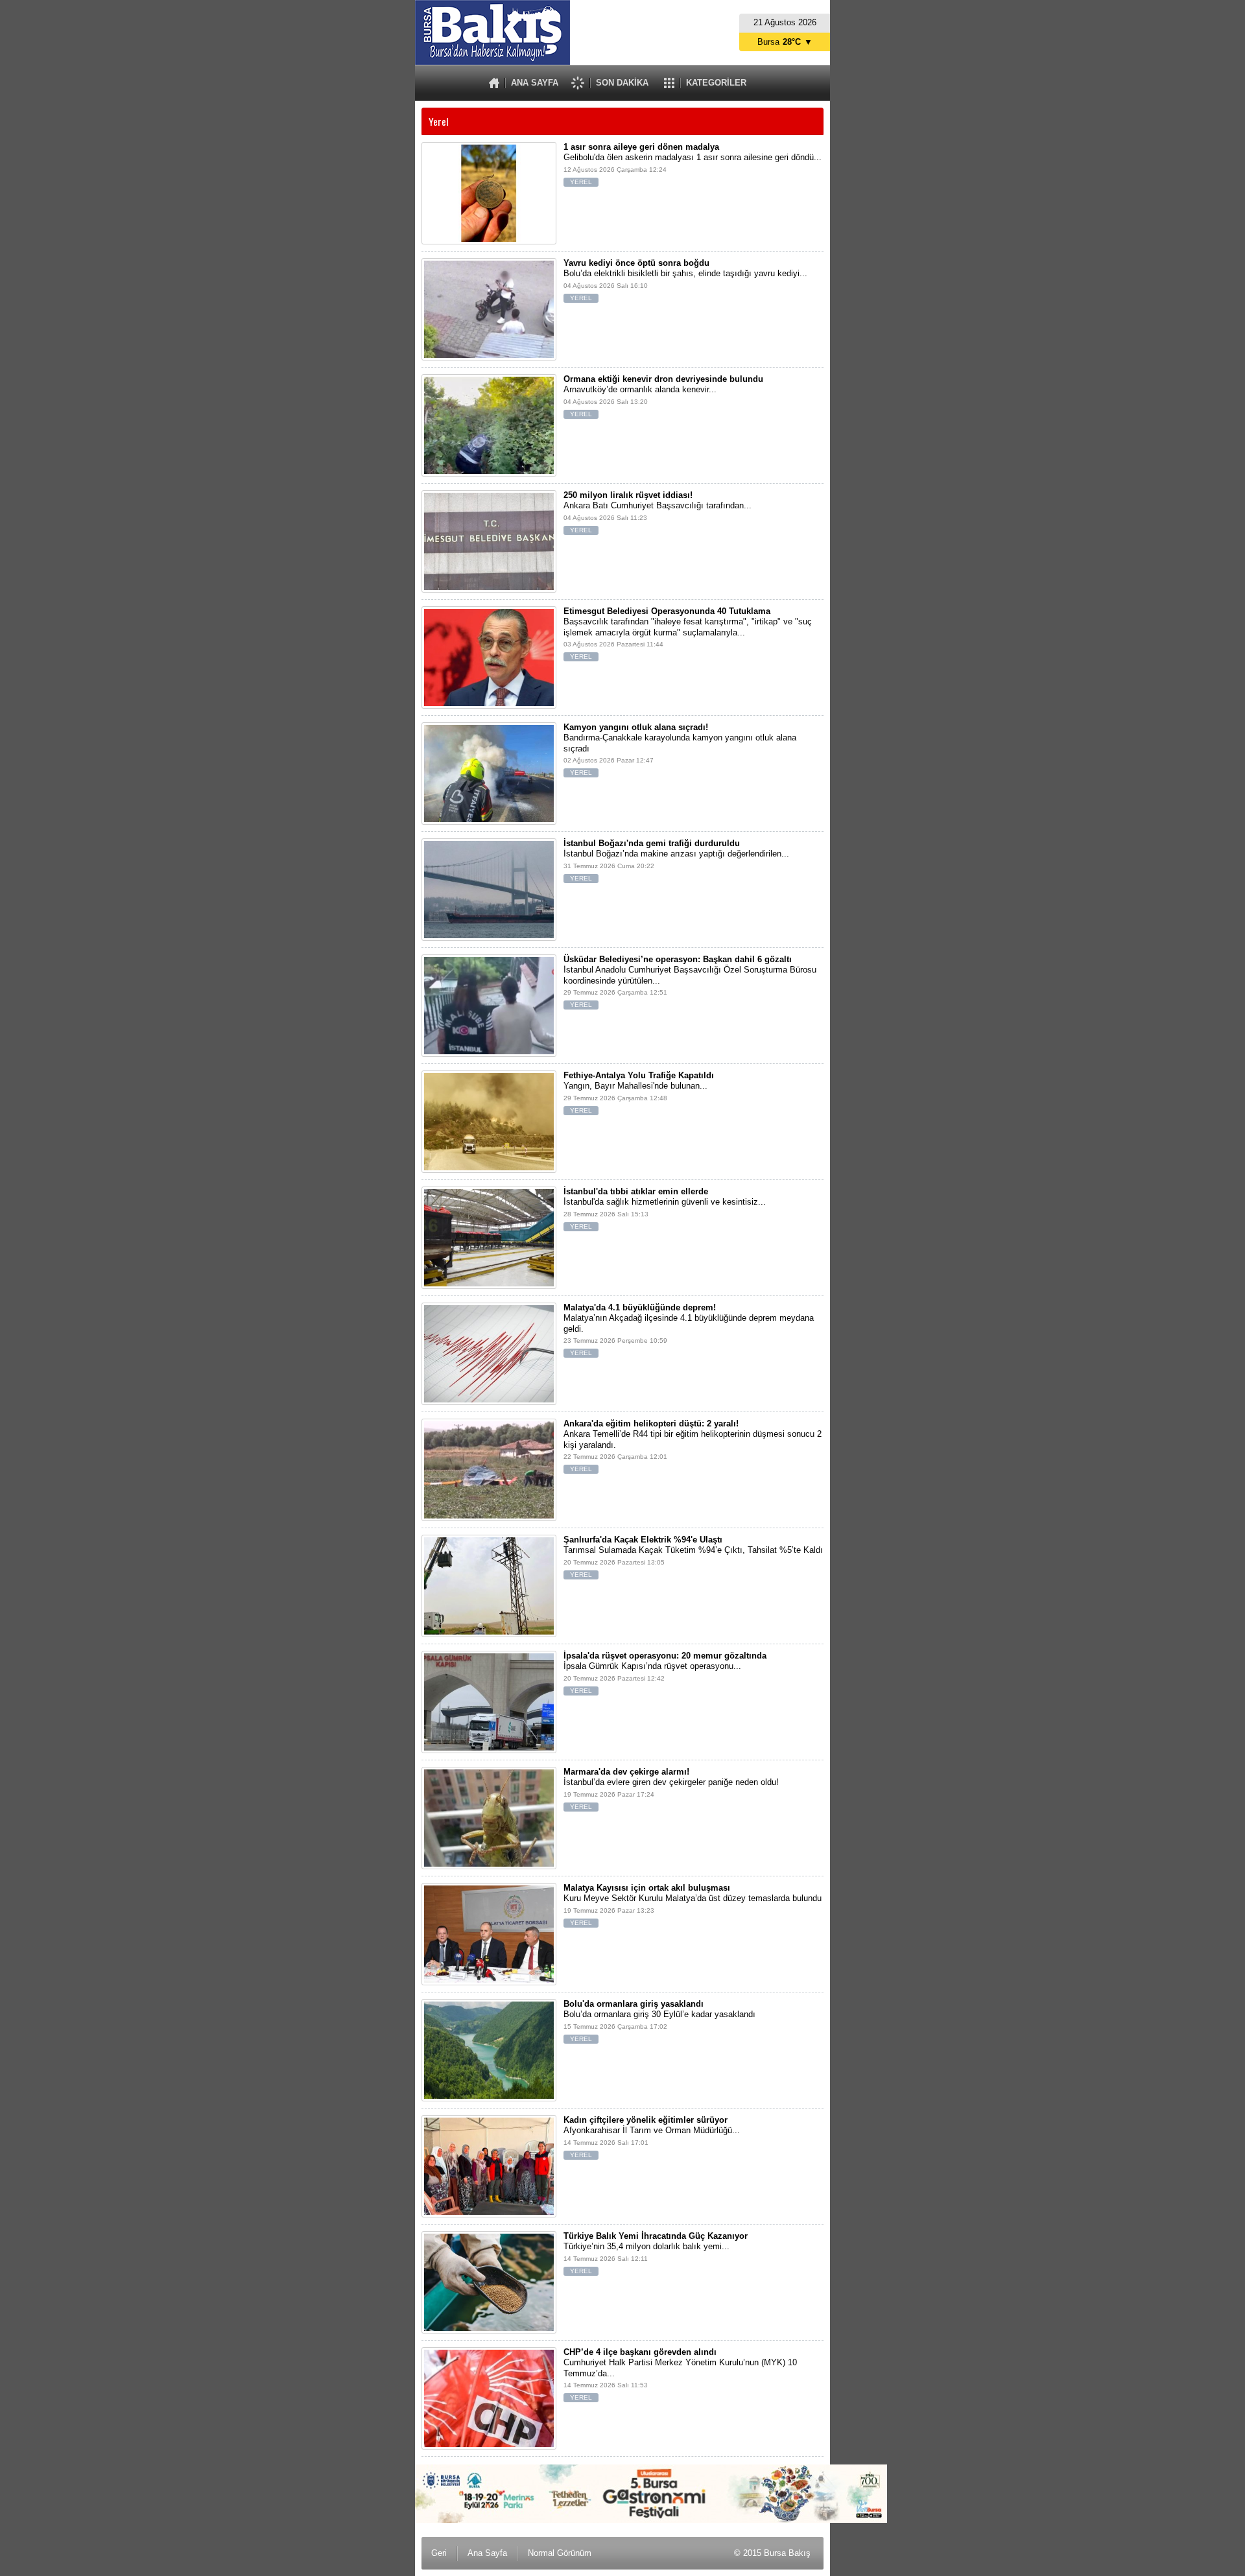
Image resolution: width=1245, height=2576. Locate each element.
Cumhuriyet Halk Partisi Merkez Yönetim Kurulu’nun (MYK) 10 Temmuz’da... (680, 2374)
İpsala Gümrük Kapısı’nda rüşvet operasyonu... (665, 1672)
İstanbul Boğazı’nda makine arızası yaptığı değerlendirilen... (676, 860)
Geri (439, 2553)
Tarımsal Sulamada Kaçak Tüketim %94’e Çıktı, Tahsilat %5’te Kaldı (693, 1556)
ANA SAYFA (535, 83)
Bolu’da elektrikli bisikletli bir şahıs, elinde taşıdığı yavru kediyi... (685, 280)
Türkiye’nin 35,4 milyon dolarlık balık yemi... (656, 2253)
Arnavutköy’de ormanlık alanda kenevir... (663, 396)
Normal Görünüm (560, 2553)
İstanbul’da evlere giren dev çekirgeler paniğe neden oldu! (671, 1789)
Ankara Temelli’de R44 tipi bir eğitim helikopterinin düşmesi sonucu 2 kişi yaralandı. (693, 1446)
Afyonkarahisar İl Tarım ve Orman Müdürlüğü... (652, 2137)
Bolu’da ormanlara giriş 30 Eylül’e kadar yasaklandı (659, 2021)
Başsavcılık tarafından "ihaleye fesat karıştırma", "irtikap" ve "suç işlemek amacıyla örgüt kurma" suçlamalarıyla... (688, 633)
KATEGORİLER (716, 83)
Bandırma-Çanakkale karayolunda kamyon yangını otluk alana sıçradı (680, 749)
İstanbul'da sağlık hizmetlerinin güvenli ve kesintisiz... (665, 1208)
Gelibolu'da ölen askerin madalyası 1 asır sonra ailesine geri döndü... (693, 164)
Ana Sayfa (487, 2553)
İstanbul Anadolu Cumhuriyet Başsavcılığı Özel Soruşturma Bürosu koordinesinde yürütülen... (690, 981)
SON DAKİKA (622, 83)
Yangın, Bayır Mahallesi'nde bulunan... (639, 1092)
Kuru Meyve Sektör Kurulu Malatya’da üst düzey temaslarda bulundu (693, 1905)
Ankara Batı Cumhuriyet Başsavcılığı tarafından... (658, 512)
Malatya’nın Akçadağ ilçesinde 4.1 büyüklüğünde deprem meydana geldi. (689, 1329)
